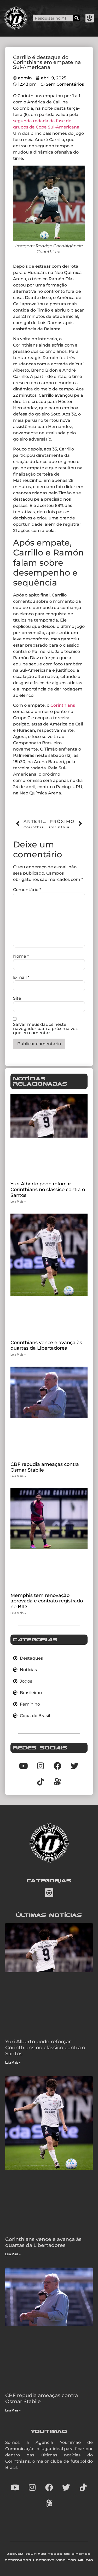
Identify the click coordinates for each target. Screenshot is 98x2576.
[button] (90, 18)
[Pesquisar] (76, 18)
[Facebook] (49, 2487)
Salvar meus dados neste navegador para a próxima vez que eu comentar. (45, 1029)
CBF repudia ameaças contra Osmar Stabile (45, 1467)
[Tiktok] (41, 1782)
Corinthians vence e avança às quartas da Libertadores (46, 1345)
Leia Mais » (18, 1202)
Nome (21, 956)
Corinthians (63, 705)
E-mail (21, 977)
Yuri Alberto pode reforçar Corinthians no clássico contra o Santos (48, 1189)
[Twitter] (66, 2487)
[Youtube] (15, 2487)
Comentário (27, 890)
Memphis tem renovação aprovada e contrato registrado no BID (47, 1601)
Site (17, 998)
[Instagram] (32, 2487)
